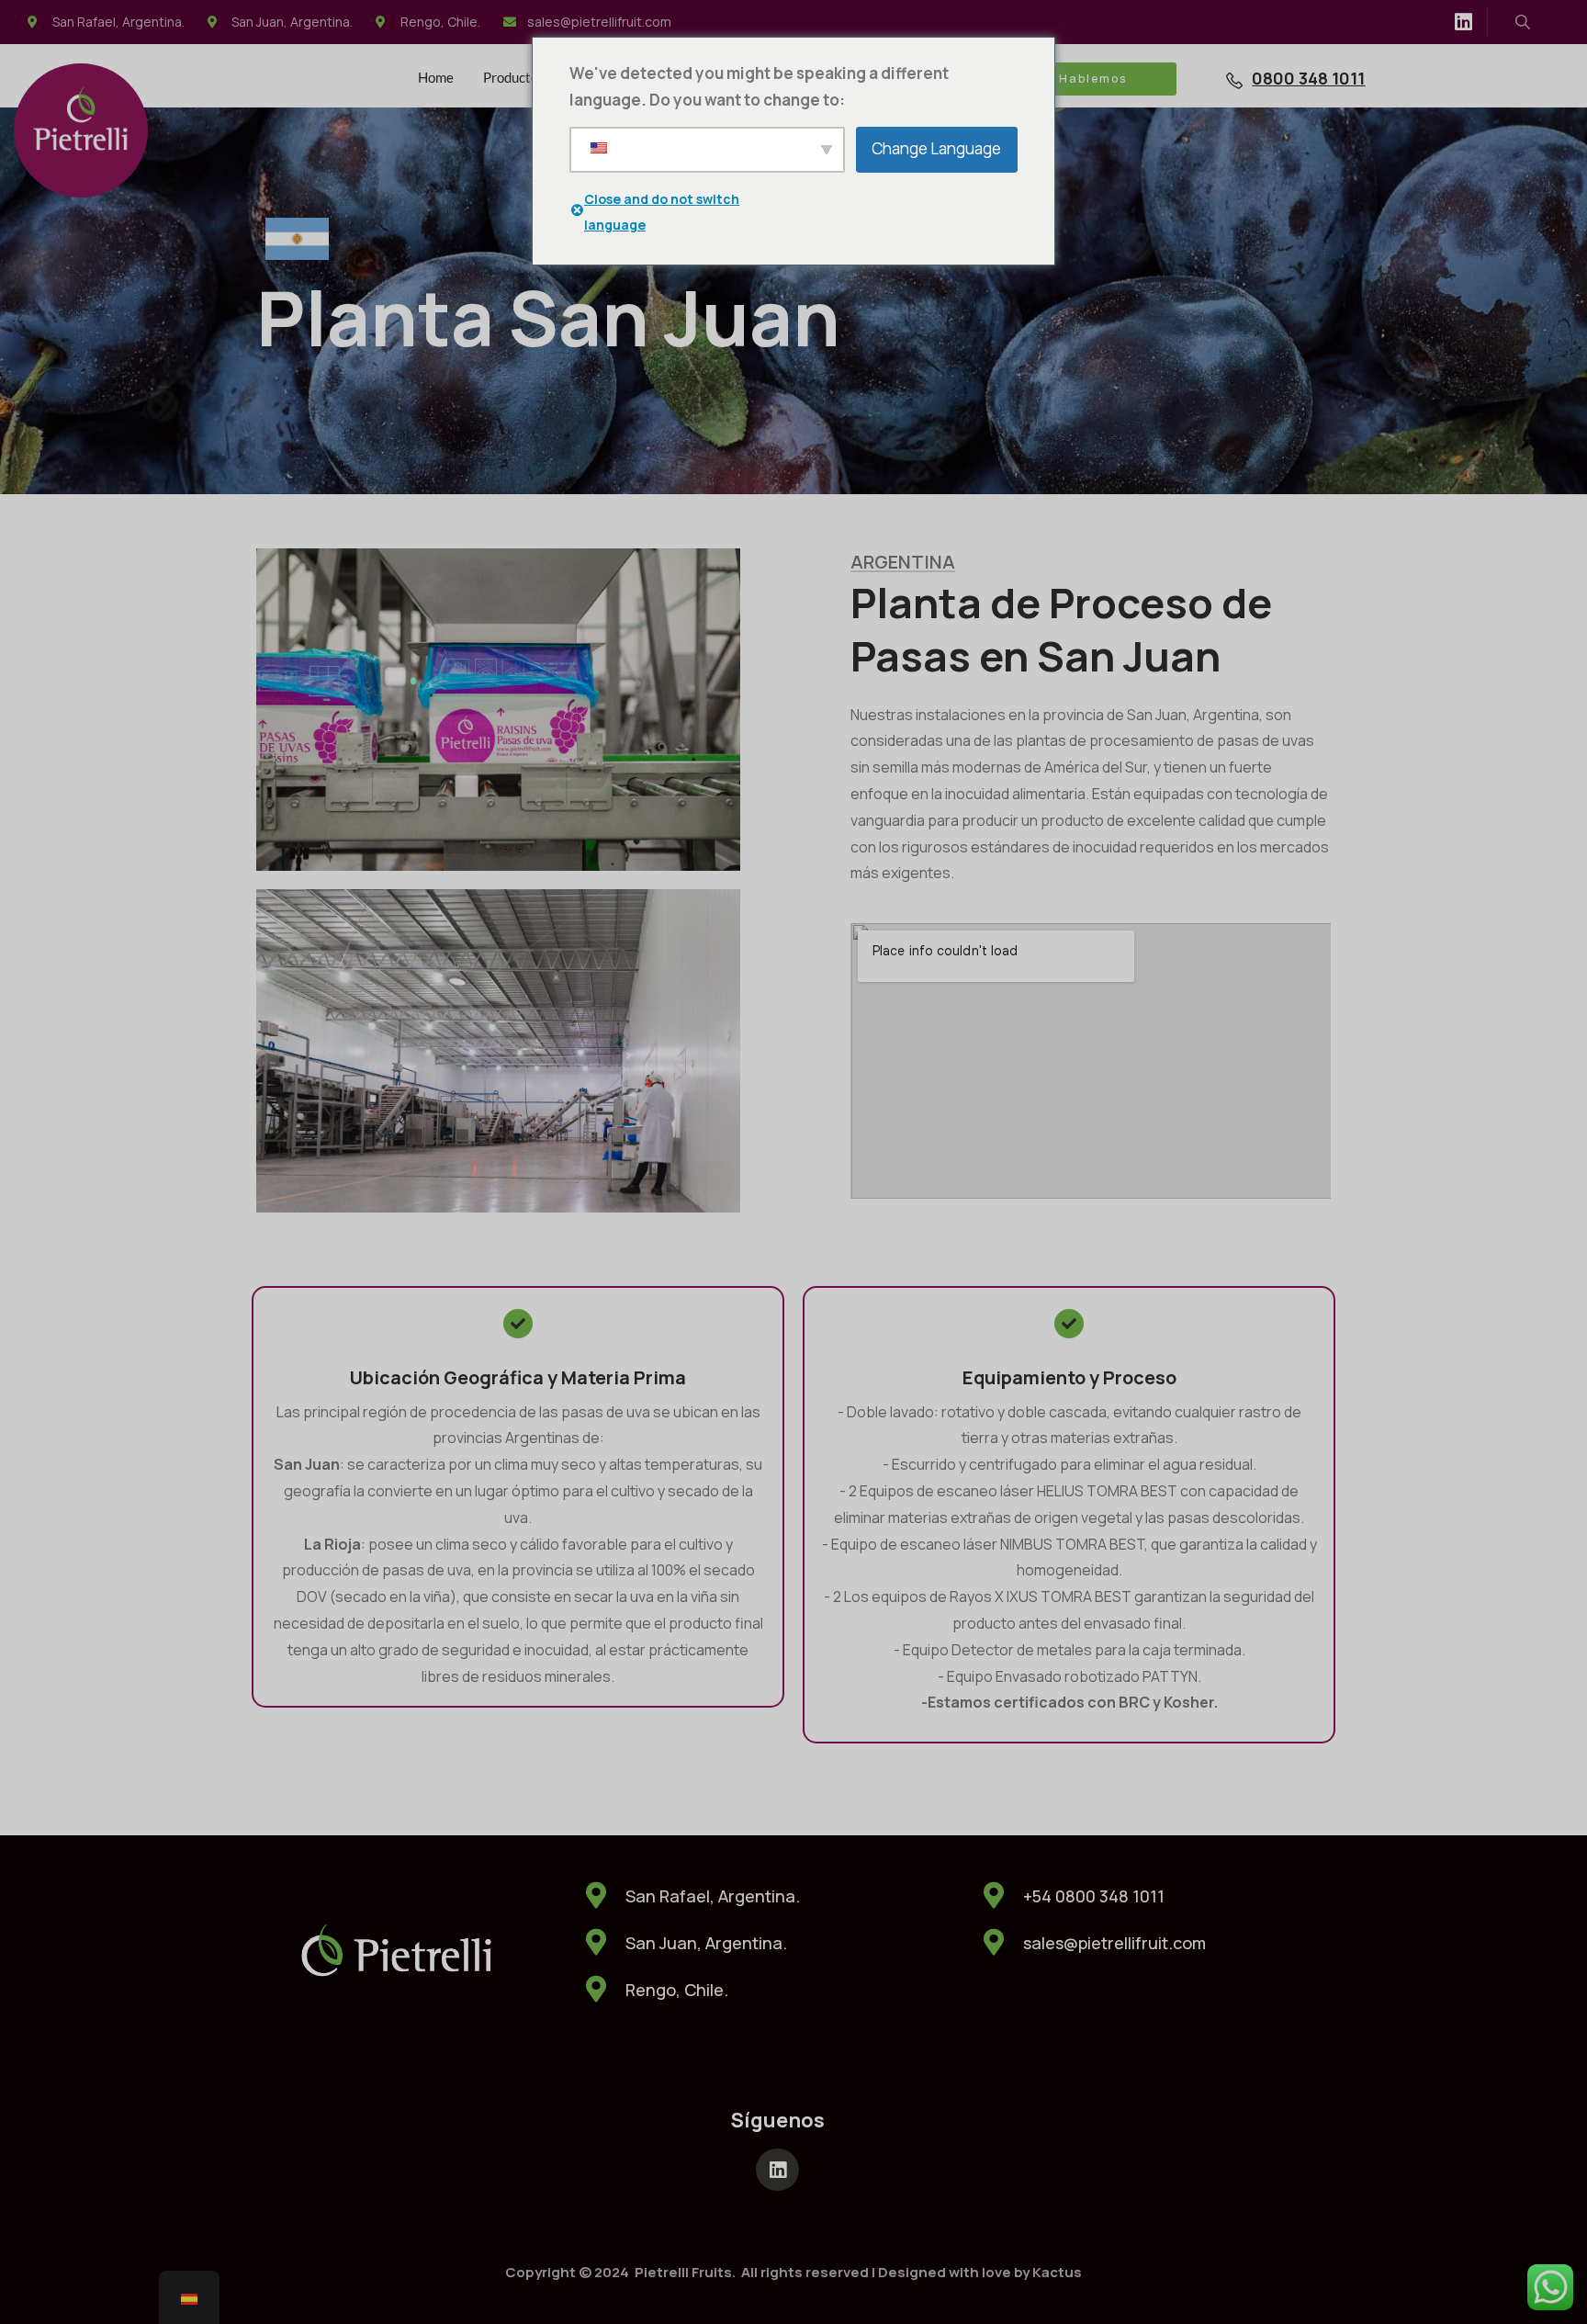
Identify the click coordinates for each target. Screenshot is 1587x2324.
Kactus (1057, 2272)
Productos (514, 77)
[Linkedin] (1463, 22)
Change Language (936, 148)
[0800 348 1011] (1234, 81)
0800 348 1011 (1308, 78)
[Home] (81, 130)
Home (436, 77)
